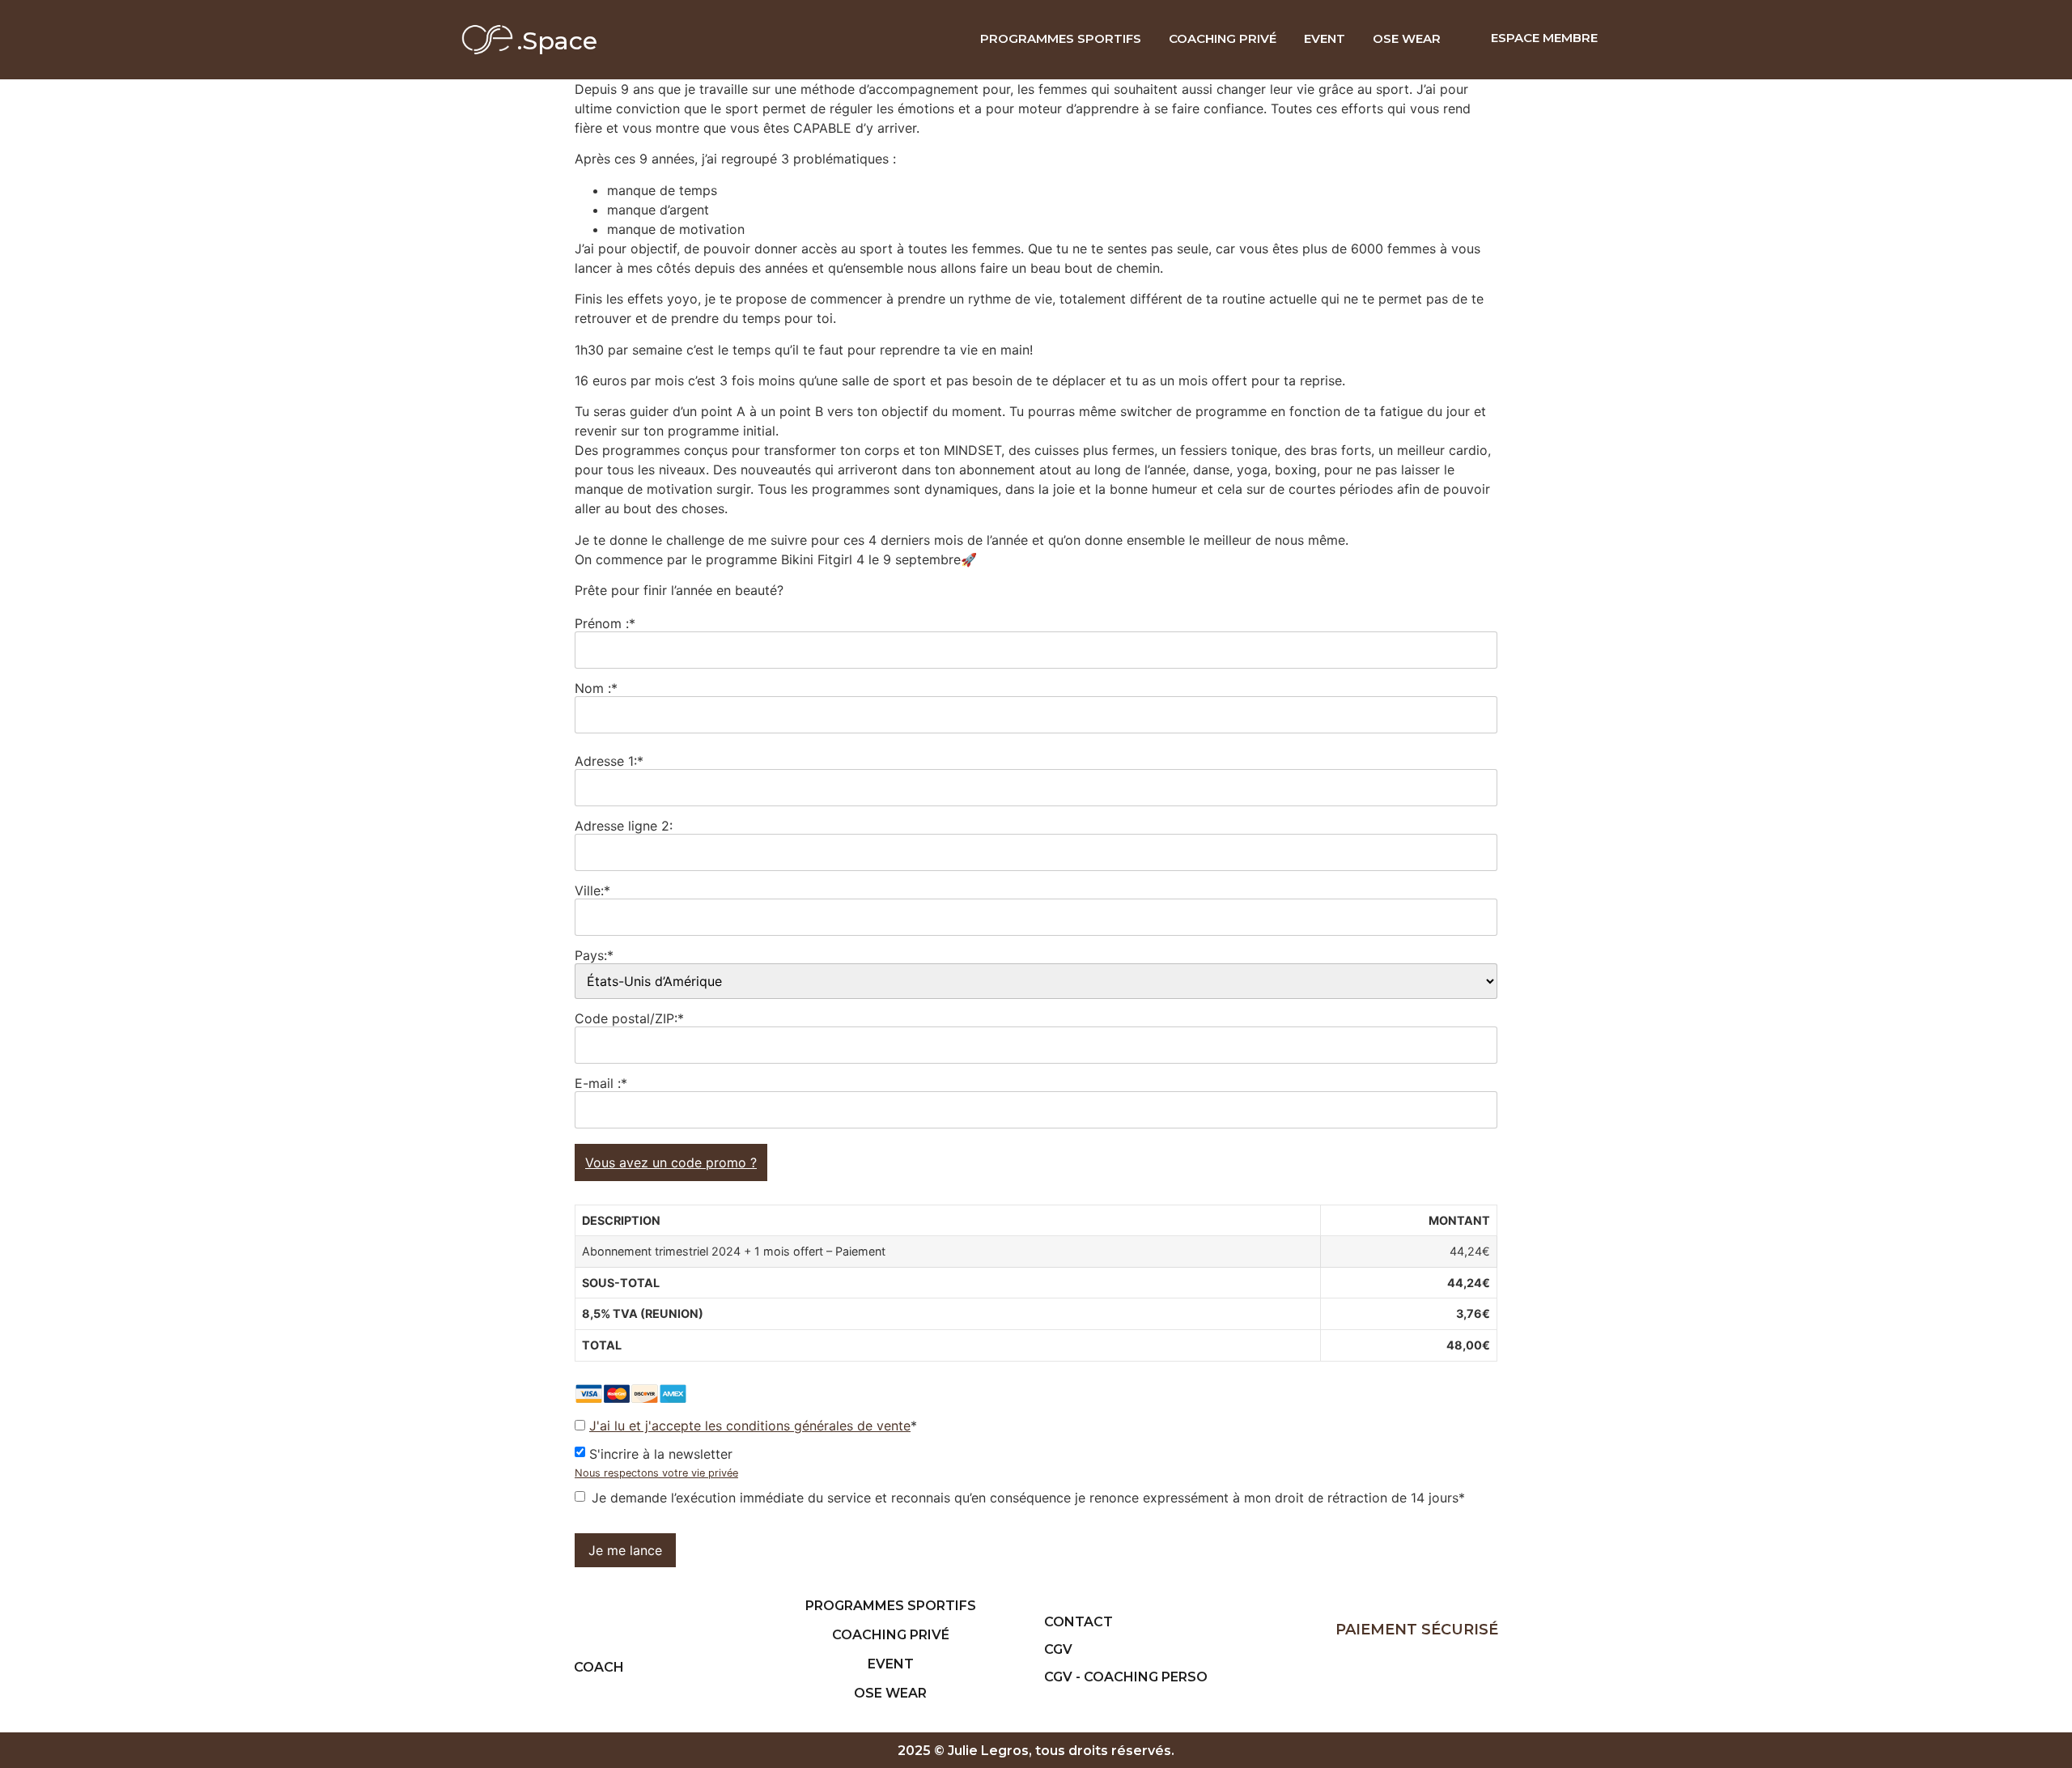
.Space (557, 41)
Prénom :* (605, 623)
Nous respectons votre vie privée (656, 1473)
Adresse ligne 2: (624, 825)
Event (1325, 38)
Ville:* (592, 890)
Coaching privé (1223, 38)
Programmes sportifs (1061, 38)
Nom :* (596, 687)
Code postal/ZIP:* (629, 1018)
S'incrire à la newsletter (661, 1453)
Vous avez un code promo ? (671, 1162)
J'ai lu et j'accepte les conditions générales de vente (750, 1426)
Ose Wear (1407, 38)
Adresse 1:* (609, 760)
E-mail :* (601, 1082)
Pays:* (594, 954)
